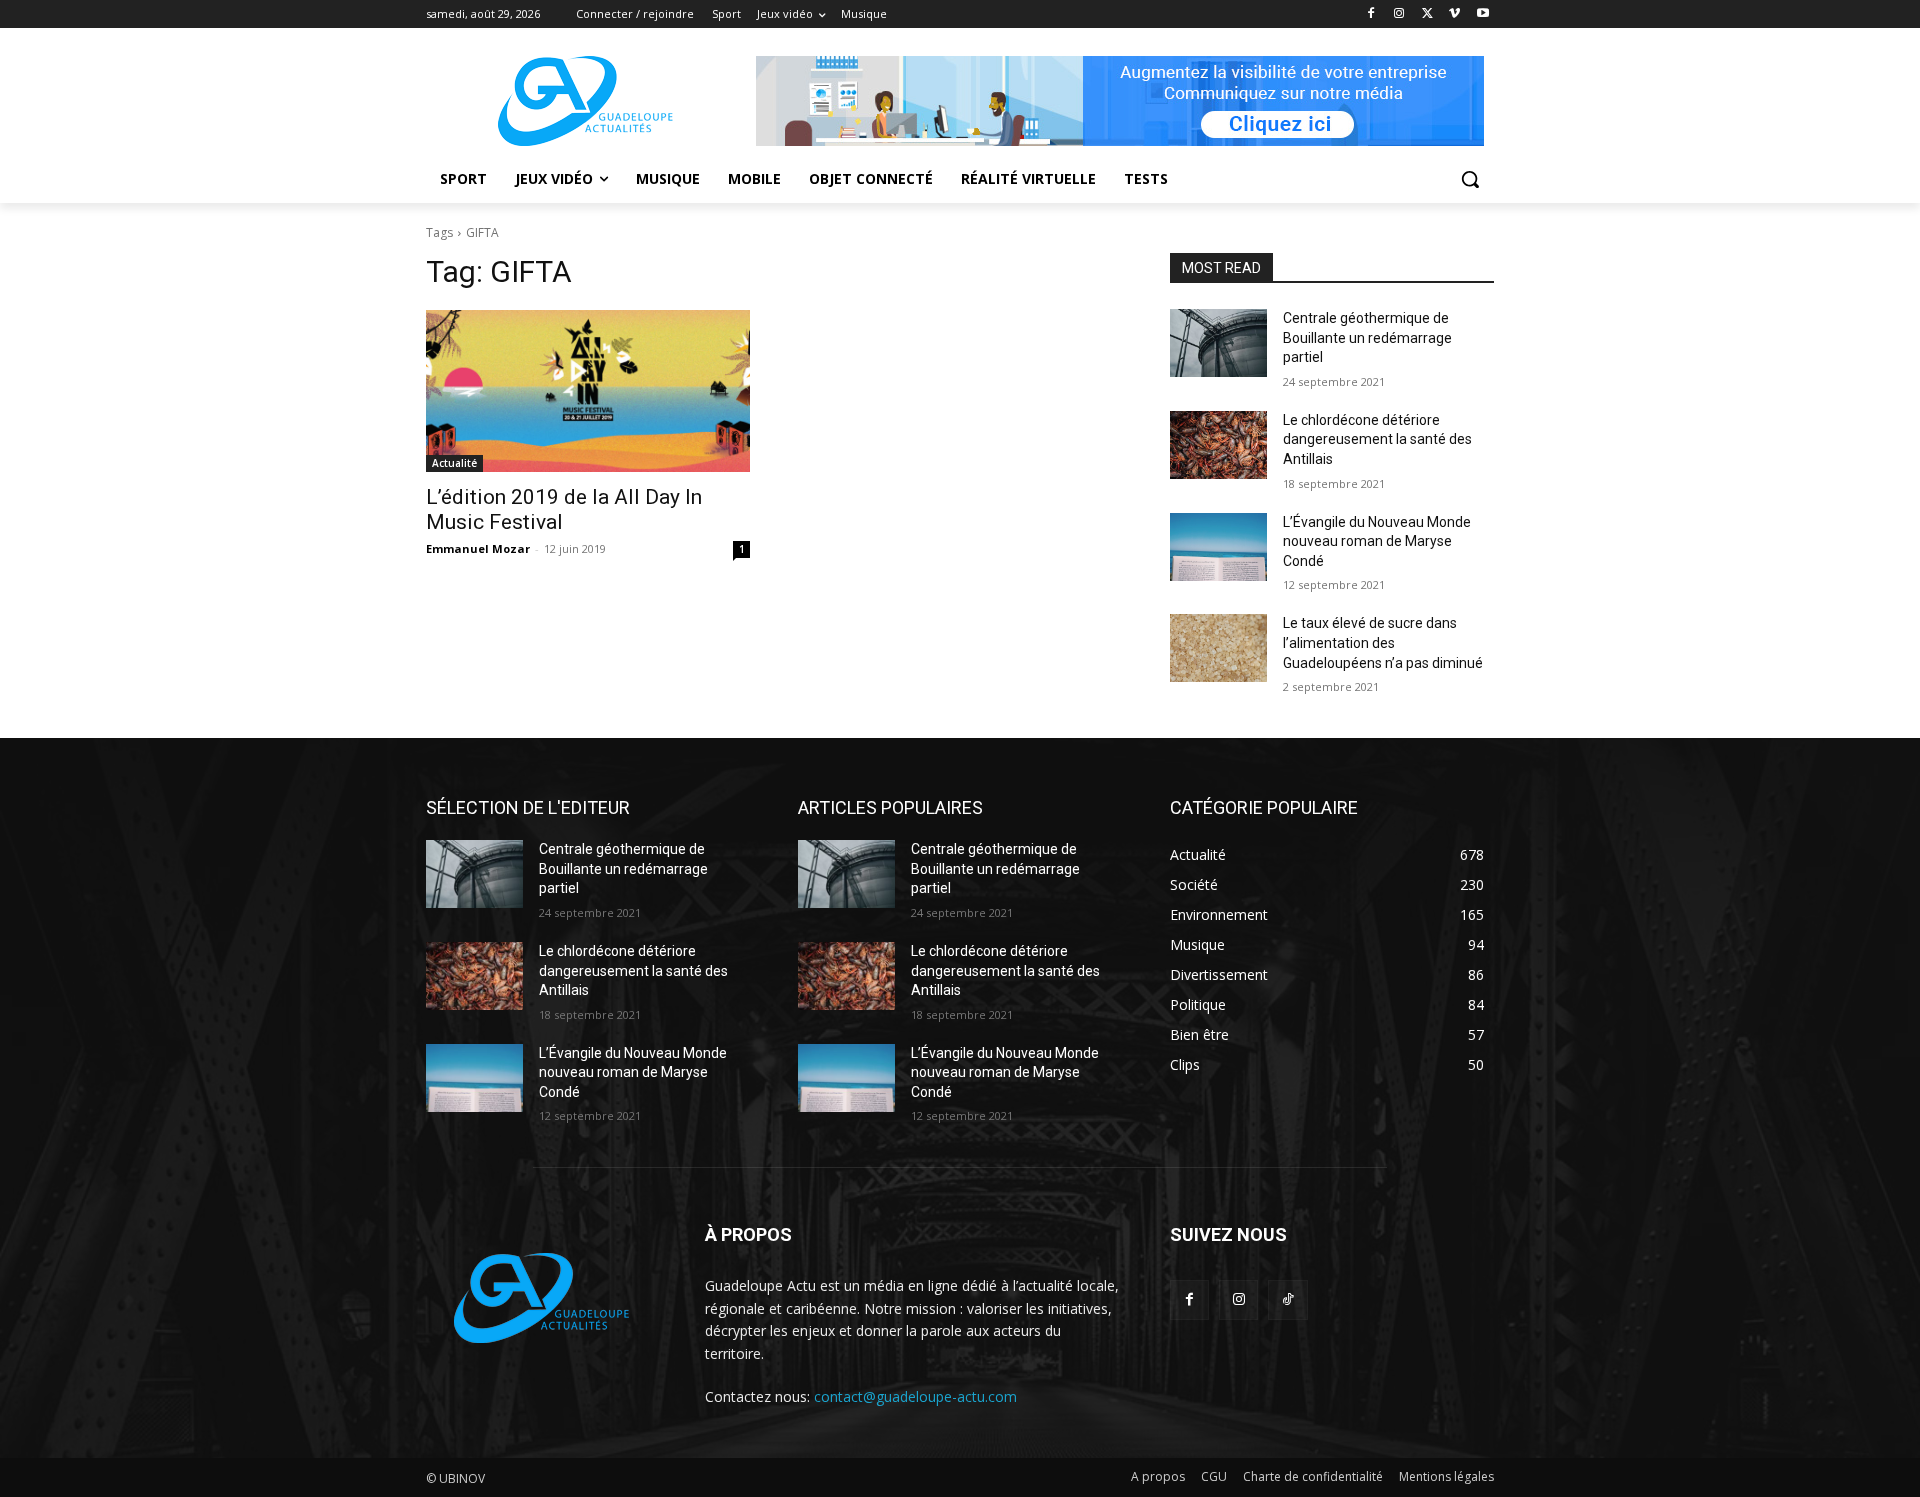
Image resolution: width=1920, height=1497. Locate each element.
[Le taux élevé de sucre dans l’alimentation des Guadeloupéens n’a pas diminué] (1218, 648)
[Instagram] (1399, 14)
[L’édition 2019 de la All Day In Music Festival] (588, 391)
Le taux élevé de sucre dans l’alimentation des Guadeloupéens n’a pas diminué (1383, 642)
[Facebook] (1371, 14)
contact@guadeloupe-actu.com (915, 1396)
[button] (1470, 179)
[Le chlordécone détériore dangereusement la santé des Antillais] (1218, 445)
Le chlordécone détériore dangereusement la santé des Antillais (1377, 439)
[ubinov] (1120, 101)
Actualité (454, 463)
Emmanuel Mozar (478, 548)
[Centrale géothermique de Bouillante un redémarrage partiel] (1218, 343)
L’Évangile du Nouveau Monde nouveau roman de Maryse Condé (1377, 541)
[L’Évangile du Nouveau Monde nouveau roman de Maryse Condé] (1218, 547)
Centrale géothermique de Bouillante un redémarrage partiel (1367, 337)
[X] (1427, 14)
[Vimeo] (1454, 14)
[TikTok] (1287, 1299)
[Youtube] (1482, 14)
